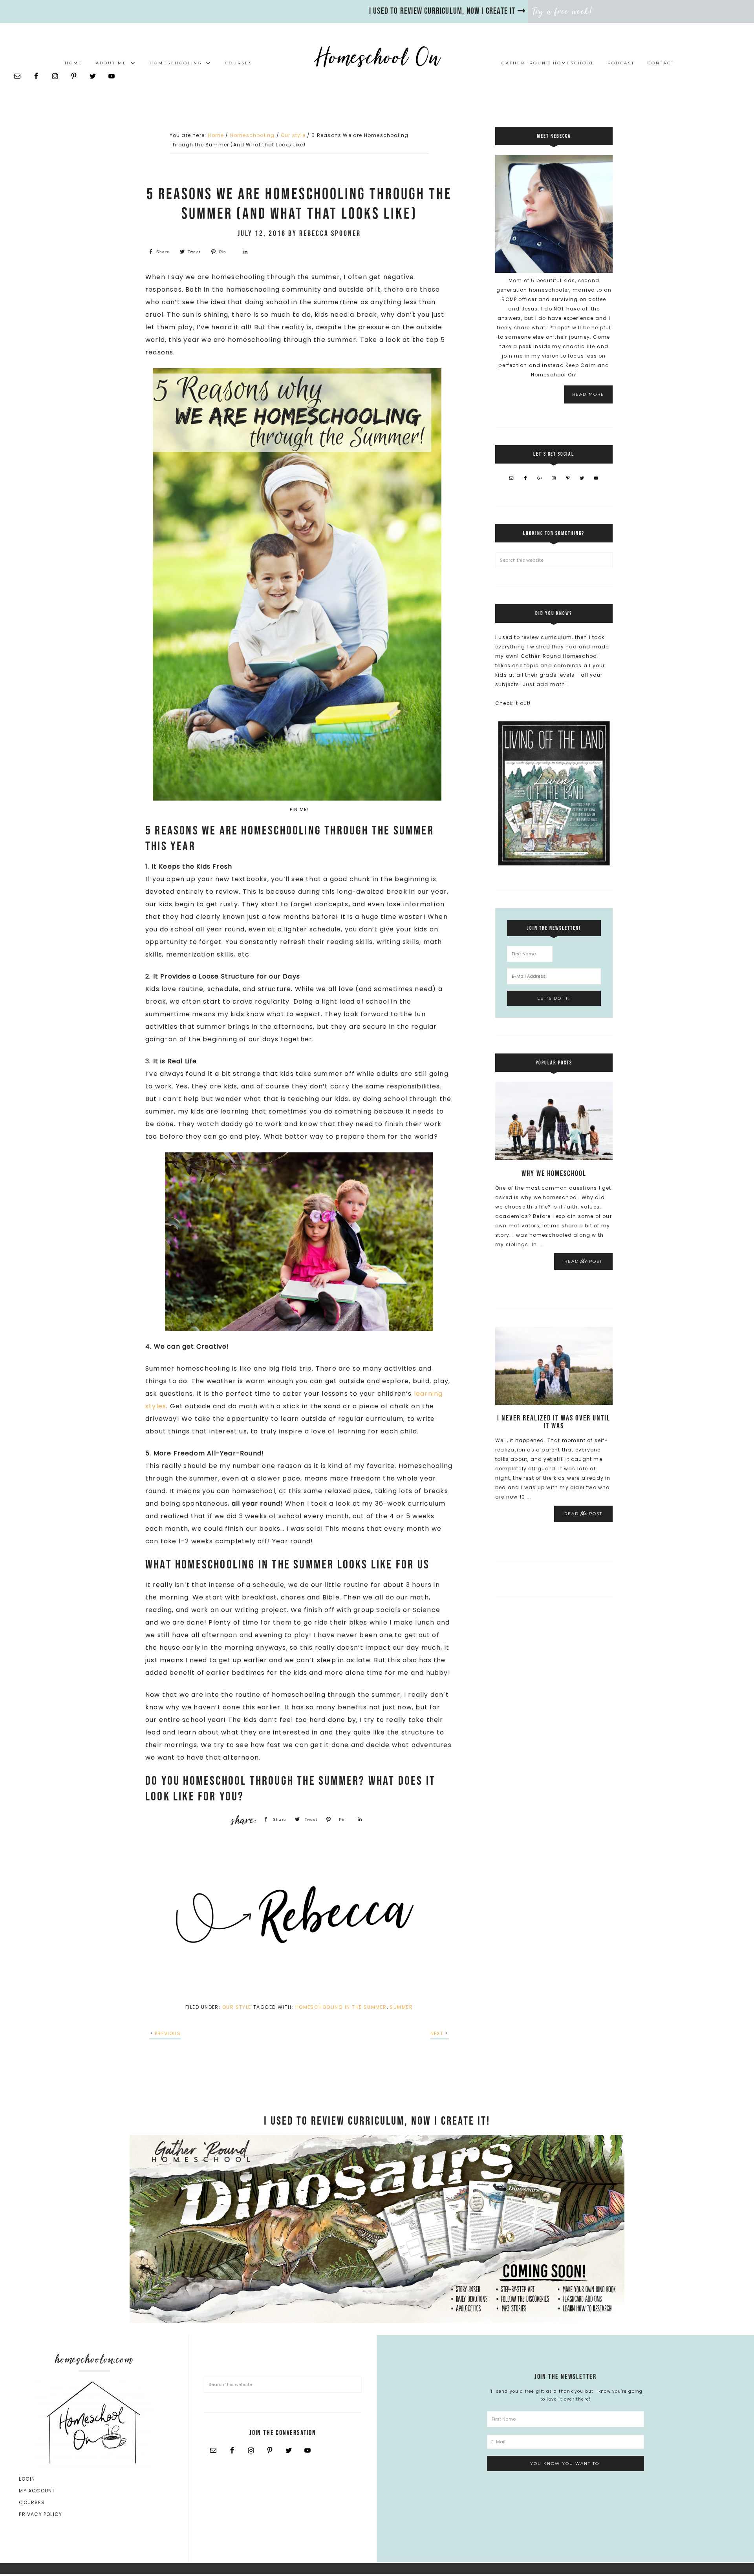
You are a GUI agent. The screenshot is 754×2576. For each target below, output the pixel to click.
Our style (237, 2007)
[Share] (245, 252)
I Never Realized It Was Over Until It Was (554, 1422)
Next (437, 2033)
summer (401, 2007)
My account (37, 2491)
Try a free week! (563, 11)
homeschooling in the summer (341, 2007)
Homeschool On (377, 57)
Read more (588, 394)
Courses (32, 2502)
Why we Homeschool (554, 1174)
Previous (168, 2033)
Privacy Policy (40, 2514)
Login (27, 2479)
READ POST (583, 1261)
